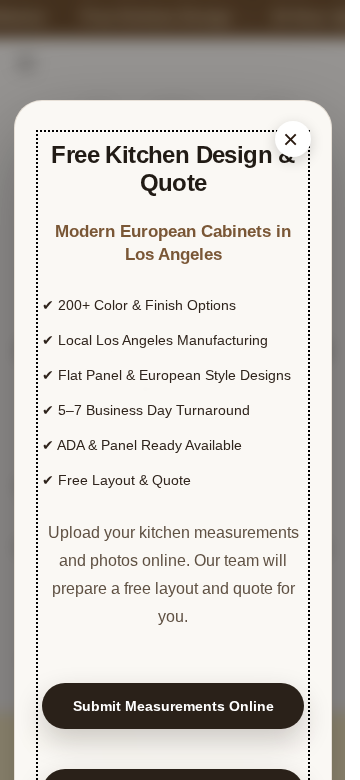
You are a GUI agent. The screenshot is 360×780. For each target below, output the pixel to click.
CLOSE (293, 139)
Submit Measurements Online (173, 706)
